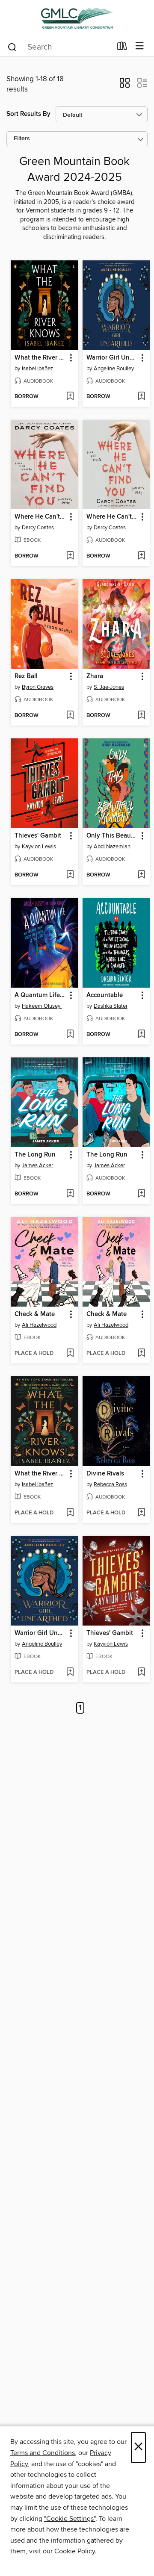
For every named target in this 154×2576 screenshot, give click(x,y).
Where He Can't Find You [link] (40, 517)
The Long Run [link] (35, 1155)
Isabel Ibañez (37, 369)
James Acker (37, 1166)
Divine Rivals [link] (105, 1474)
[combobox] (59, 47)
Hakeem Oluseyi (42, 1006)
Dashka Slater (111, 1006)
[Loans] (122, 48)
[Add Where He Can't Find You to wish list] (70, 556)
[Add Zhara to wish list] (141, 716)
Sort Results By (28, 114)
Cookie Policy (75, 2551)
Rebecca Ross (110, 1484)
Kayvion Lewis (39, 847)
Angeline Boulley (114, 369)
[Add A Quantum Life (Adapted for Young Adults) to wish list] (70, 1035)
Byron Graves (38, 687)
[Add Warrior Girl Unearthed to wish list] (141, 397)
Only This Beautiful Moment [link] (112, 836)
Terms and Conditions (43, 2453)
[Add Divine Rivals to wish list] (141, 1513)
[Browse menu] (140, 46)
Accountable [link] (105, 995)
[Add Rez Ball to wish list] (70, 716)
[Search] (12, 47)
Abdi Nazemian (112, 847)
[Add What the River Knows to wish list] (70, 397)
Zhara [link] (95, 676)
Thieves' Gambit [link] (38, 836)
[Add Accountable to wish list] (141, 1035)
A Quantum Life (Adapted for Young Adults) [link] (40, 995)
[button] (125, 86)
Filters (22, 139)
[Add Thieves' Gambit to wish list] (70, 875)
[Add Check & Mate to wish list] (70, 1354)
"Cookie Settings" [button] (70, 2519)
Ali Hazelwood (39, 1325)
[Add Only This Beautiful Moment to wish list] (141, 875)
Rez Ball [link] (26, 676)
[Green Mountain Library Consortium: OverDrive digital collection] (77, 18)
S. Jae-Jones (109, 687)
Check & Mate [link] (35, 1314)
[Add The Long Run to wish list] (70, 1194)
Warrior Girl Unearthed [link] (112, 358)
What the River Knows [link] (40, 358)
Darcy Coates (38, 528)
